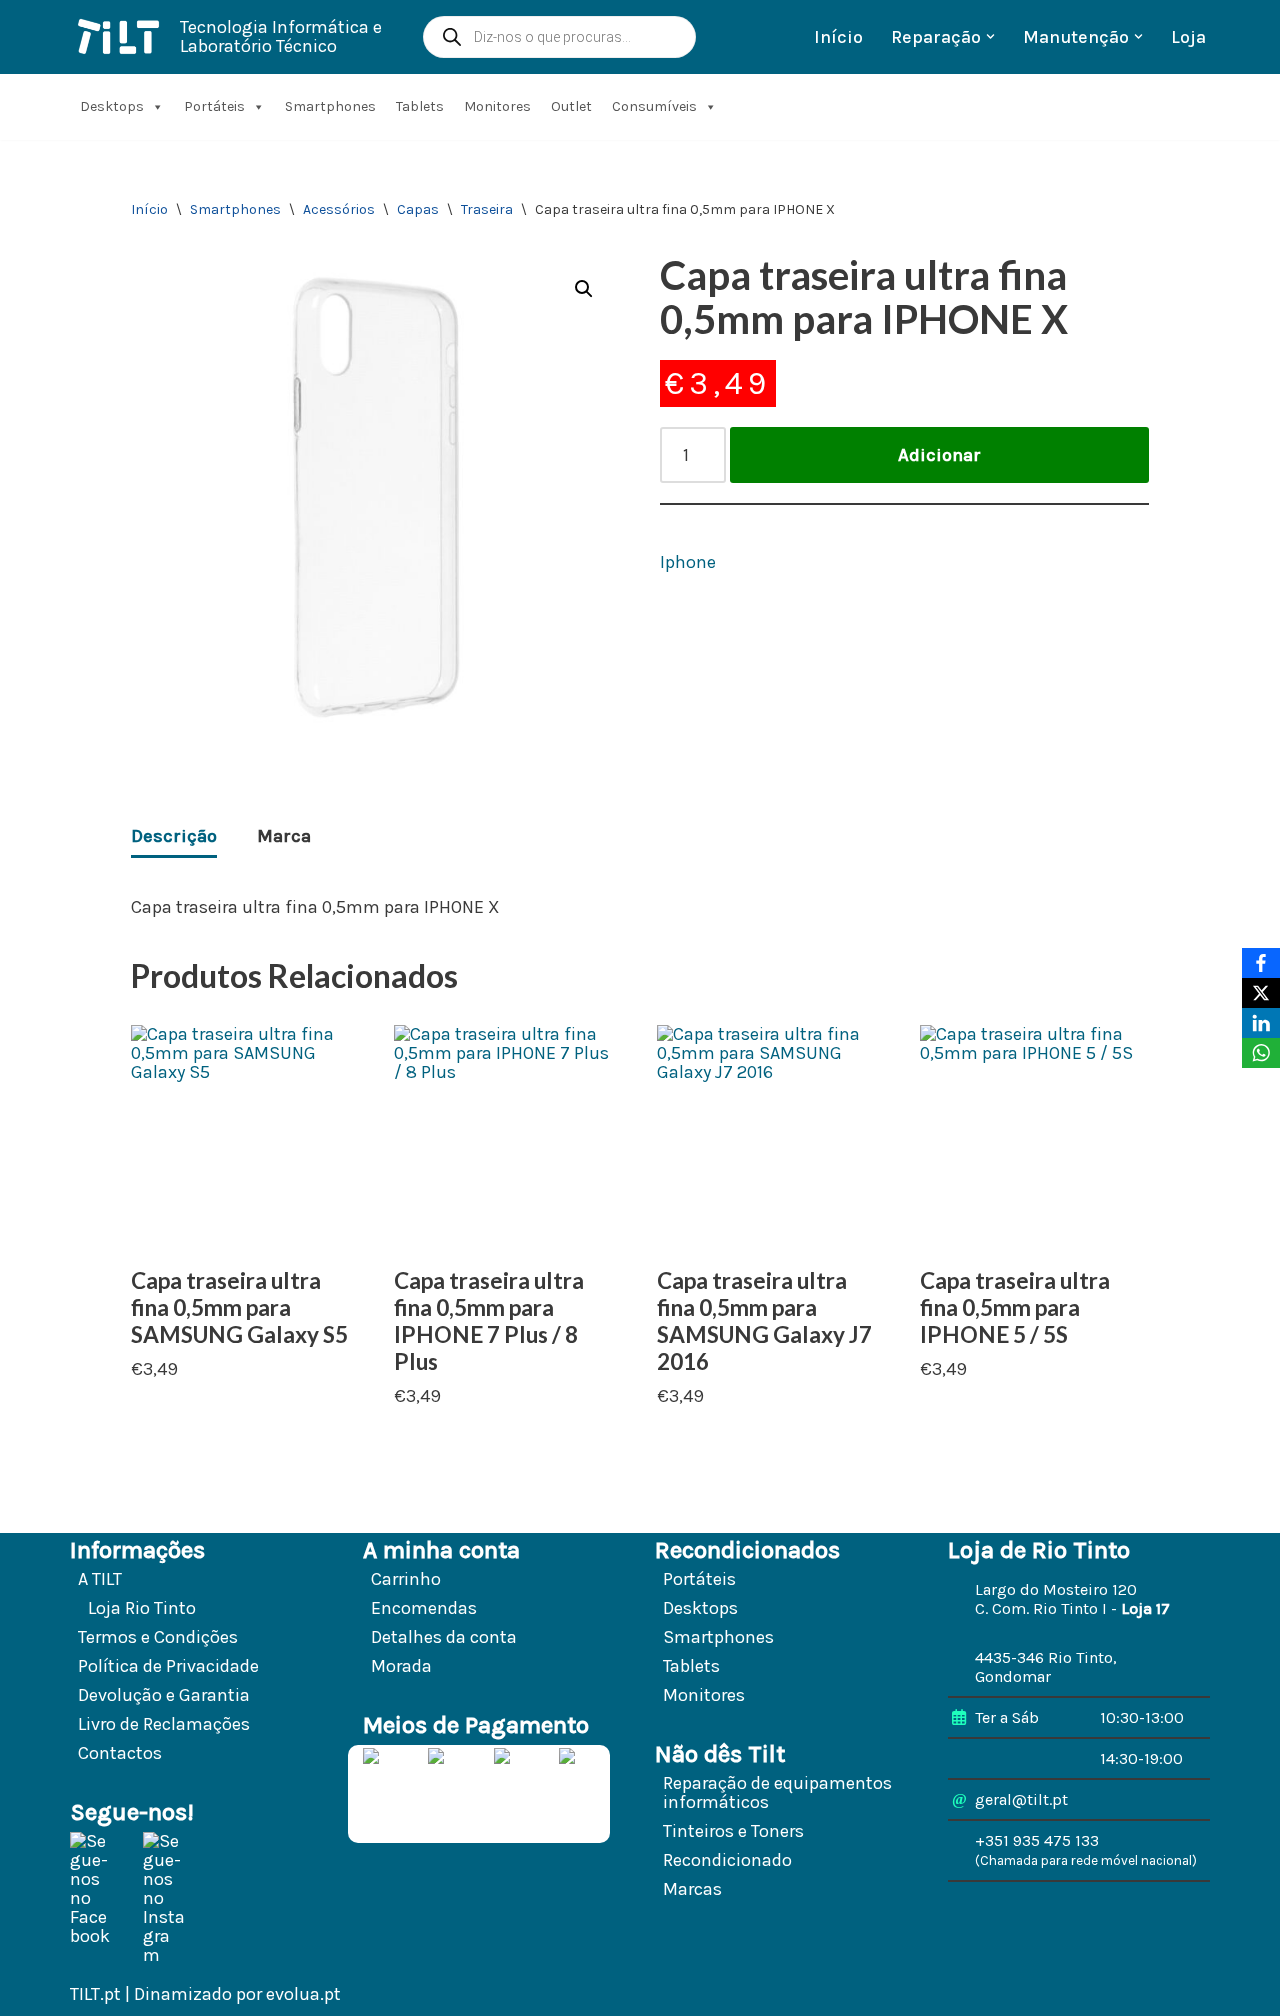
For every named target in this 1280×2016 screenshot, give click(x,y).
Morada (401, 1666)
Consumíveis (654, 106)
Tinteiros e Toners (733, 1831)
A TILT (100, 1579)
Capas (418, 209)
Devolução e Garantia (164, 1695)
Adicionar (939, 455)
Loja (1188, 37)
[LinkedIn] (1261, 1023)
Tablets (420, 106)
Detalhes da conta (444, 1637)
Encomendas (424, 1608)
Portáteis (214, 106)
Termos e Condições (158, 1637)
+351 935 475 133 (1037, 1840)
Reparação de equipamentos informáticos (777, 1792)
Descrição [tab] (174, 836)
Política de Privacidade (168, 1666)
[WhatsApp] (1261, 1053)
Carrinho (406, 1579)
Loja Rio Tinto (142, 1608)
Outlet (571, 106)
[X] (1261, 993)
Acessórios (339, 209)
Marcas (692, 1889)
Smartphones (330, 106)
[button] (990, 36)
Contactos (120, 1753)
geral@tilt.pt (1021, 1799)
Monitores (497, 106)
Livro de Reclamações (164, 1724)
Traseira (487, 209)
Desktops (112, 106)
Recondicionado (727, 1860)
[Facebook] (1261, 963)
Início (838, 37)
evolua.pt (303, 1994)
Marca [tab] (284, 836)
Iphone (688, 562)
